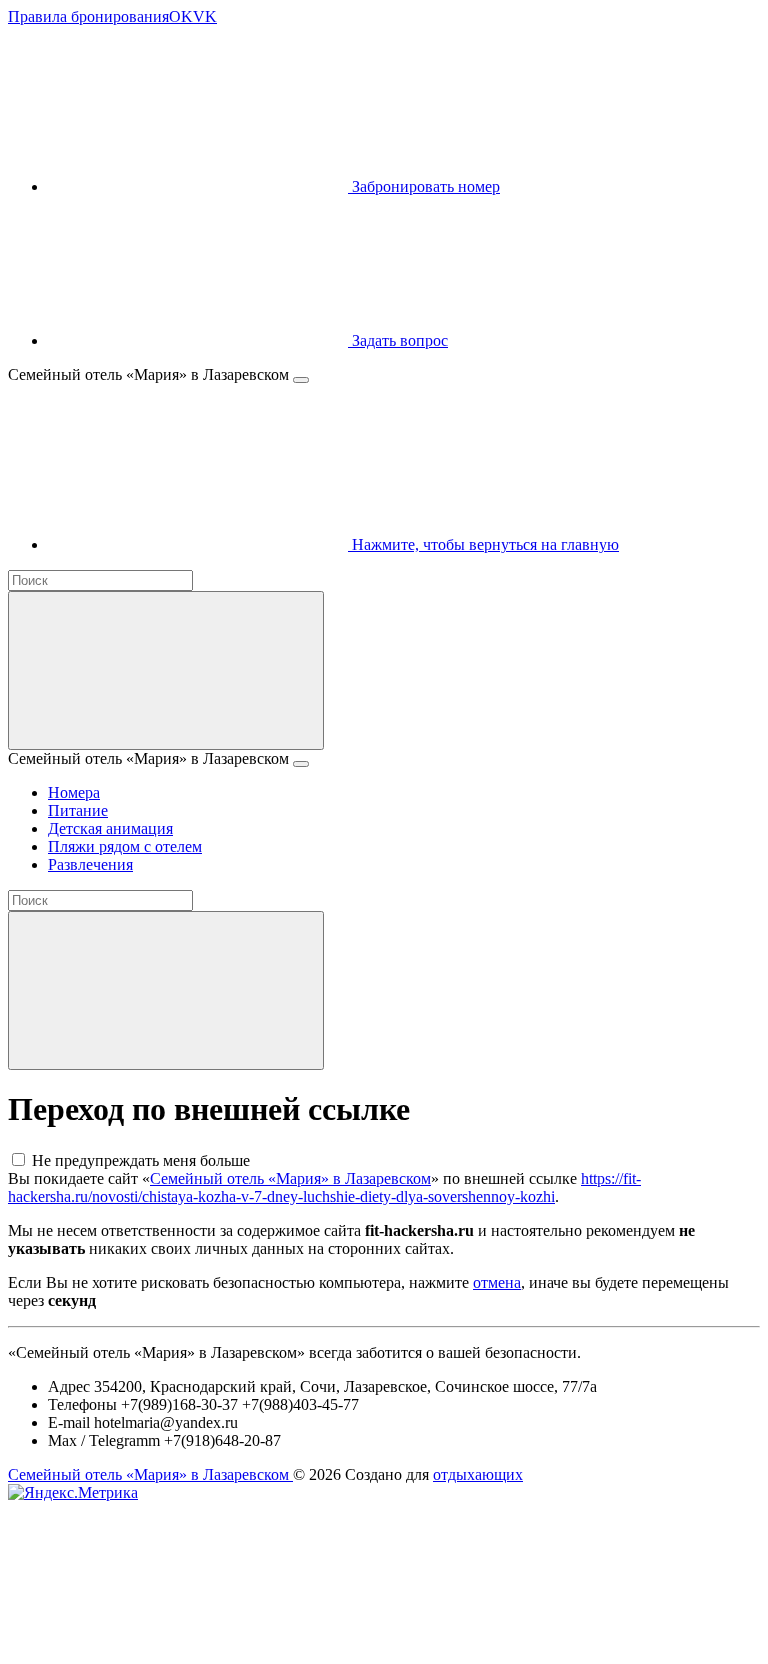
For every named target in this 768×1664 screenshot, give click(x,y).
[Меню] (301, 380)
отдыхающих (478, 1474)
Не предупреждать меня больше (141, 1160)
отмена (497, 1282)
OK (181, 16)
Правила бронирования (88, 16)
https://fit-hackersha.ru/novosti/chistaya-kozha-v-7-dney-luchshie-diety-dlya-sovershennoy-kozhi (324, 1187)
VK (205, 16)
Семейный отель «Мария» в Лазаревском (290, 1178)
